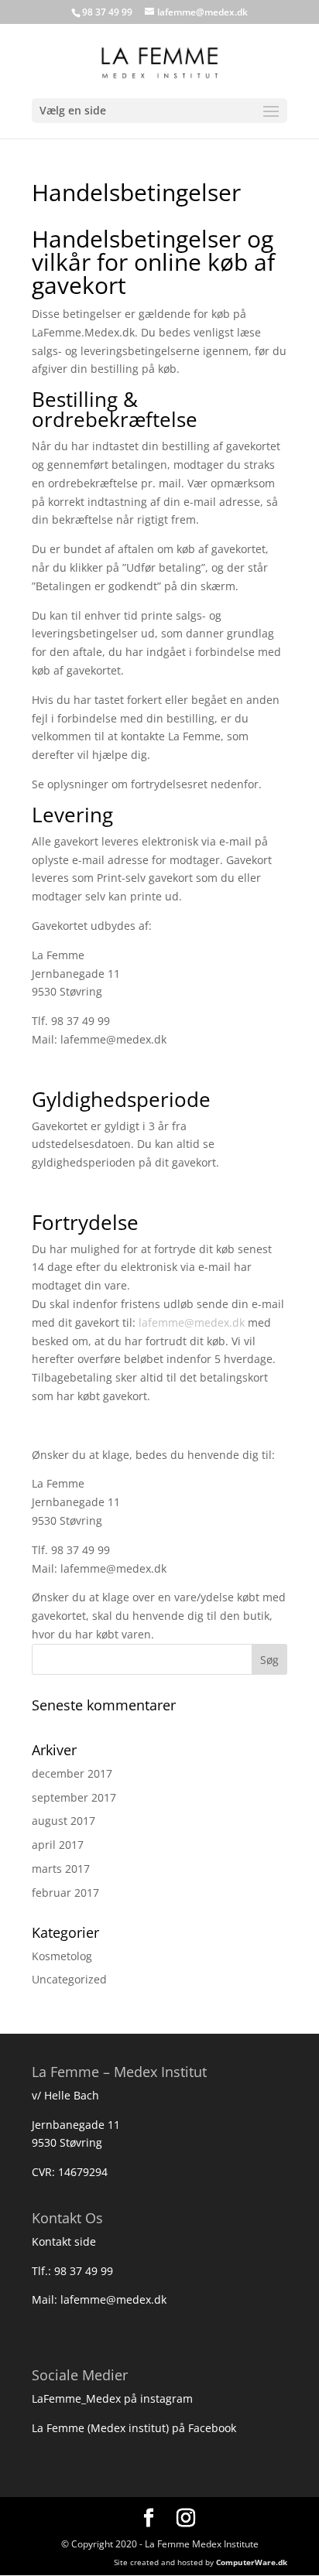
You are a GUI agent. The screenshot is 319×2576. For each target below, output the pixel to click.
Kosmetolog (62, 1956)
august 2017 (63, 1821)
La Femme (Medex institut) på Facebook (134, 2428)
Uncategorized (69, 1979)
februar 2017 (65, 1893)
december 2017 (72, 1773)
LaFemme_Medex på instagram (112, 2398)
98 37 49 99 (84, 2271)
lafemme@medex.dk (192, 1322)
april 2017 (58, 1845)
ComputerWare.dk (252, 2562)
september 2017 (74, 1797)
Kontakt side (64, 2241)
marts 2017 (61, 1869)
